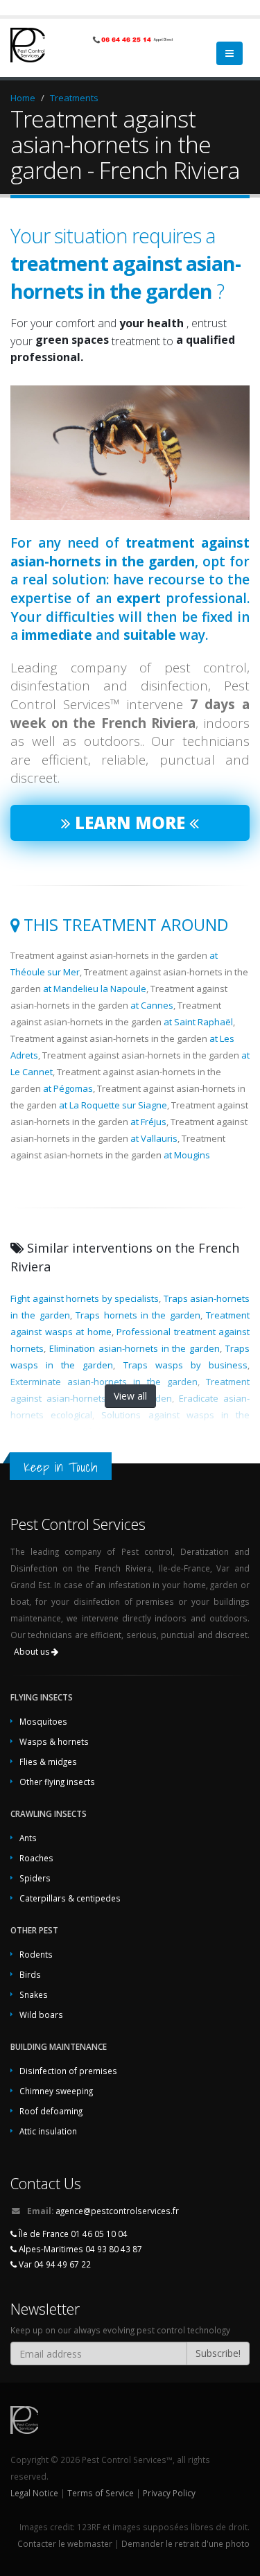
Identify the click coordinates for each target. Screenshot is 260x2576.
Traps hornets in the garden (138, 1315)
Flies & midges (48, 1761)
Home (23, 98)
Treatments (74, 98)
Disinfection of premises (68, 2071)
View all (130, 1396)
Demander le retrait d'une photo (185, 2543)
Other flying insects (57, 1782)
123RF (89, 2527)
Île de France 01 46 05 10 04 (72, 2234)
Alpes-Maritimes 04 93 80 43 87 (79, 2249)
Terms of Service (101, 2493)
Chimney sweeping (56, 2091)
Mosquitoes (43, 1721)
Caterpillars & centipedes (70, 1898)
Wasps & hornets (54, 1741)
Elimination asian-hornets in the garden (135, 1348)
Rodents (36, 1954)
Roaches (36, 1858)
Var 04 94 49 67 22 (54, 2264)
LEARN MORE (130, 823)
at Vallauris (154, 1138)
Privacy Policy (169, 2493)
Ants (28, 1838)
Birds (30, 1974)
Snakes (34, 1994)
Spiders (35, 1878)
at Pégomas (68, 1088)
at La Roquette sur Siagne (113, 1105)
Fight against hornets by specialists (85, 1298)
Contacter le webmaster (65, 2543)
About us (33, 1652)
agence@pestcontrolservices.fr (117, 2211)
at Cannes (152, 1005)
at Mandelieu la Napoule (95, 989)
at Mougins (187, 1155)
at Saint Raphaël (198, 1022)
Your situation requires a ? (125, 263)
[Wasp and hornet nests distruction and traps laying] (130, 453)
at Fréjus (148, 1122)
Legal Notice (34, 2493)
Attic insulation (48, 2131)
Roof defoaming (51, 2111)
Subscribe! (218, 2353)
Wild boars (41, 2014)
